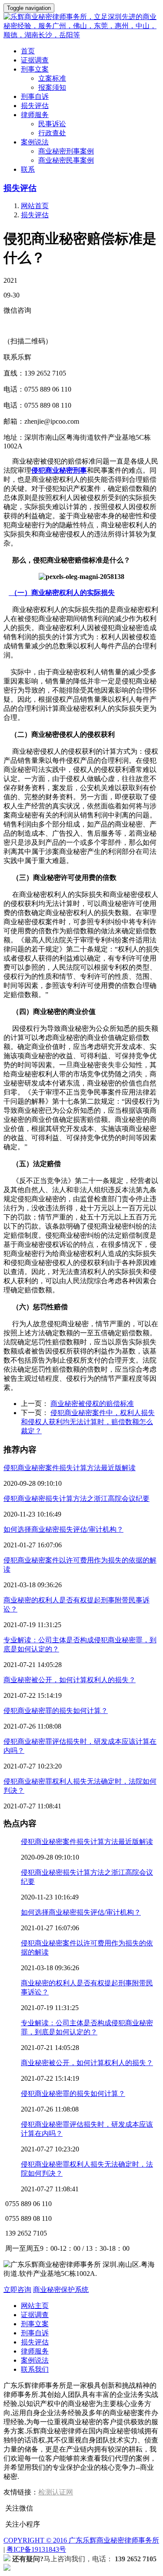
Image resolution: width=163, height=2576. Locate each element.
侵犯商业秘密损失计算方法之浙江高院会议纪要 (77, 1499)
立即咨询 (17, 2290)
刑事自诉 (35, 2333)
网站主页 (35, 2306)
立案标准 (52, 78)
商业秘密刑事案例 (66, 151)
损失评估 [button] (35, 106)
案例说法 (35, 2360)
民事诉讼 (52, 124)
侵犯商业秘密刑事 (59, 470)
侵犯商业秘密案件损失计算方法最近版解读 (70, 1468)
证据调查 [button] (35, 60)
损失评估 (20, 188)
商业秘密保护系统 (61, 2290)
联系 (28, 169)
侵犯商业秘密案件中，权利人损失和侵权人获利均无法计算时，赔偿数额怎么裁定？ (88, 1422)
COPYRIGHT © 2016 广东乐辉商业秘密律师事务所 (81, 2540)
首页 (28, 51)
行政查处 (52, 133)
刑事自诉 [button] (35, 96)
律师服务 (35, 2351)
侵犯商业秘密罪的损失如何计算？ (56, 1711)
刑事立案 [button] (35, 69)
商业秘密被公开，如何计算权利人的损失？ (70, 1680)
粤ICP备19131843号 (36, 2549)
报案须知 (52, 87)
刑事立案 (35, 2324)
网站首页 (35, 206)
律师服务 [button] (35, 115)
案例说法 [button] (35, 142)
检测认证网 (56, 2492)
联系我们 (35, 2369)
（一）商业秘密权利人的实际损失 (62, 593)
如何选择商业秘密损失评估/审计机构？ (63, 1529)
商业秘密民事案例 (66, 160)
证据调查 (35, 2315)
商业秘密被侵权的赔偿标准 (92, 1404)
